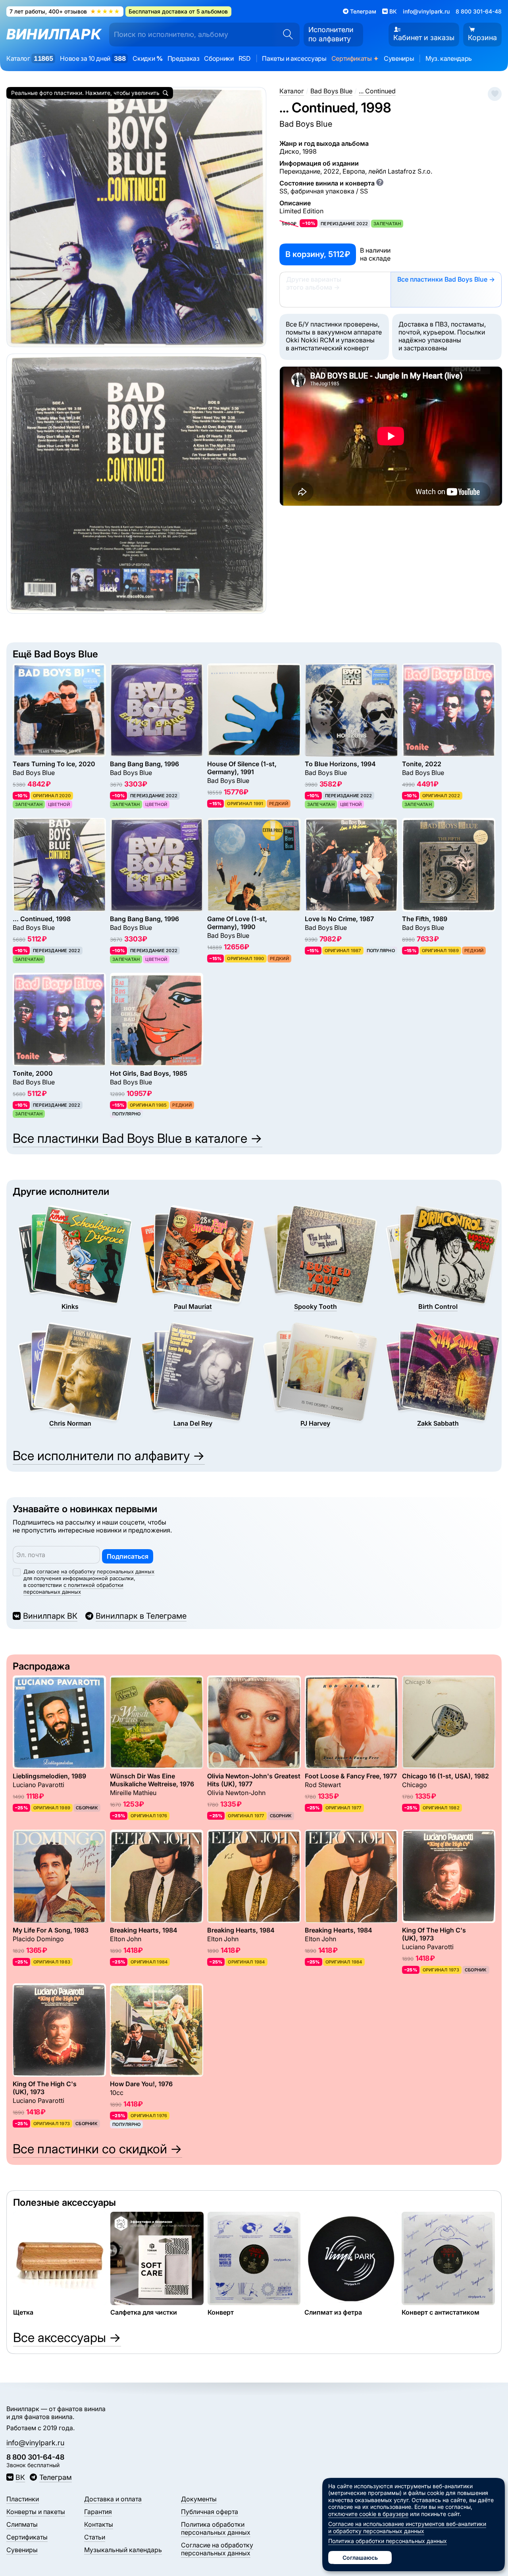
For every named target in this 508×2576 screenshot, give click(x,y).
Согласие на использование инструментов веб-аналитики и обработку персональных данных (407, 2527)
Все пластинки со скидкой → (97, 2149)
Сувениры (399, 58)
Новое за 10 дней (93, 58)
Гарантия (98, 2512)
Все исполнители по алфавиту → (109, 1456)
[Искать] (285, 35)
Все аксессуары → (67, 2337)
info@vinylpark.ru (426, 11)
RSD (245, 58)
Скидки (147, 58)
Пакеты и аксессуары (294, 58)
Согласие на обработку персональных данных (217, 2549)
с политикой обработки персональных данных (73, 1588)
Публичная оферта (210, 2512)
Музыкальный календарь (123, 2550)
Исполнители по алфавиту (331, 34)
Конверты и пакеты (36, 2512)
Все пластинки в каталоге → (138, 1138)
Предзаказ (184, 58)
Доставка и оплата (113, 2499)
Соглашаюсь (360, 2558)
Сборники (219, 58)
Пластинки (23, 2499)
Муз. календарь (449, 58)
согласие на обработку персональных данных (95, 1571)
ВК (20, 2477)
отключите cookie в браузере (368, 2514)
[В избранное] (495, 94)
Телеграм (55, 2477)
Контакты (99, 2524)
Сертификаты (355, 58)
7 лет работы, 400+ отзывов (65, 11)
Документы (199, 2499)
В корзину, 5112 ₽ (318, 254)
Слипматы (22, 2524)
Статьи (95, 2537)
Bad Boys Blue (306, 124)
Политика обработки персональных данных (216, 2528)
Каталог (30, 58)
